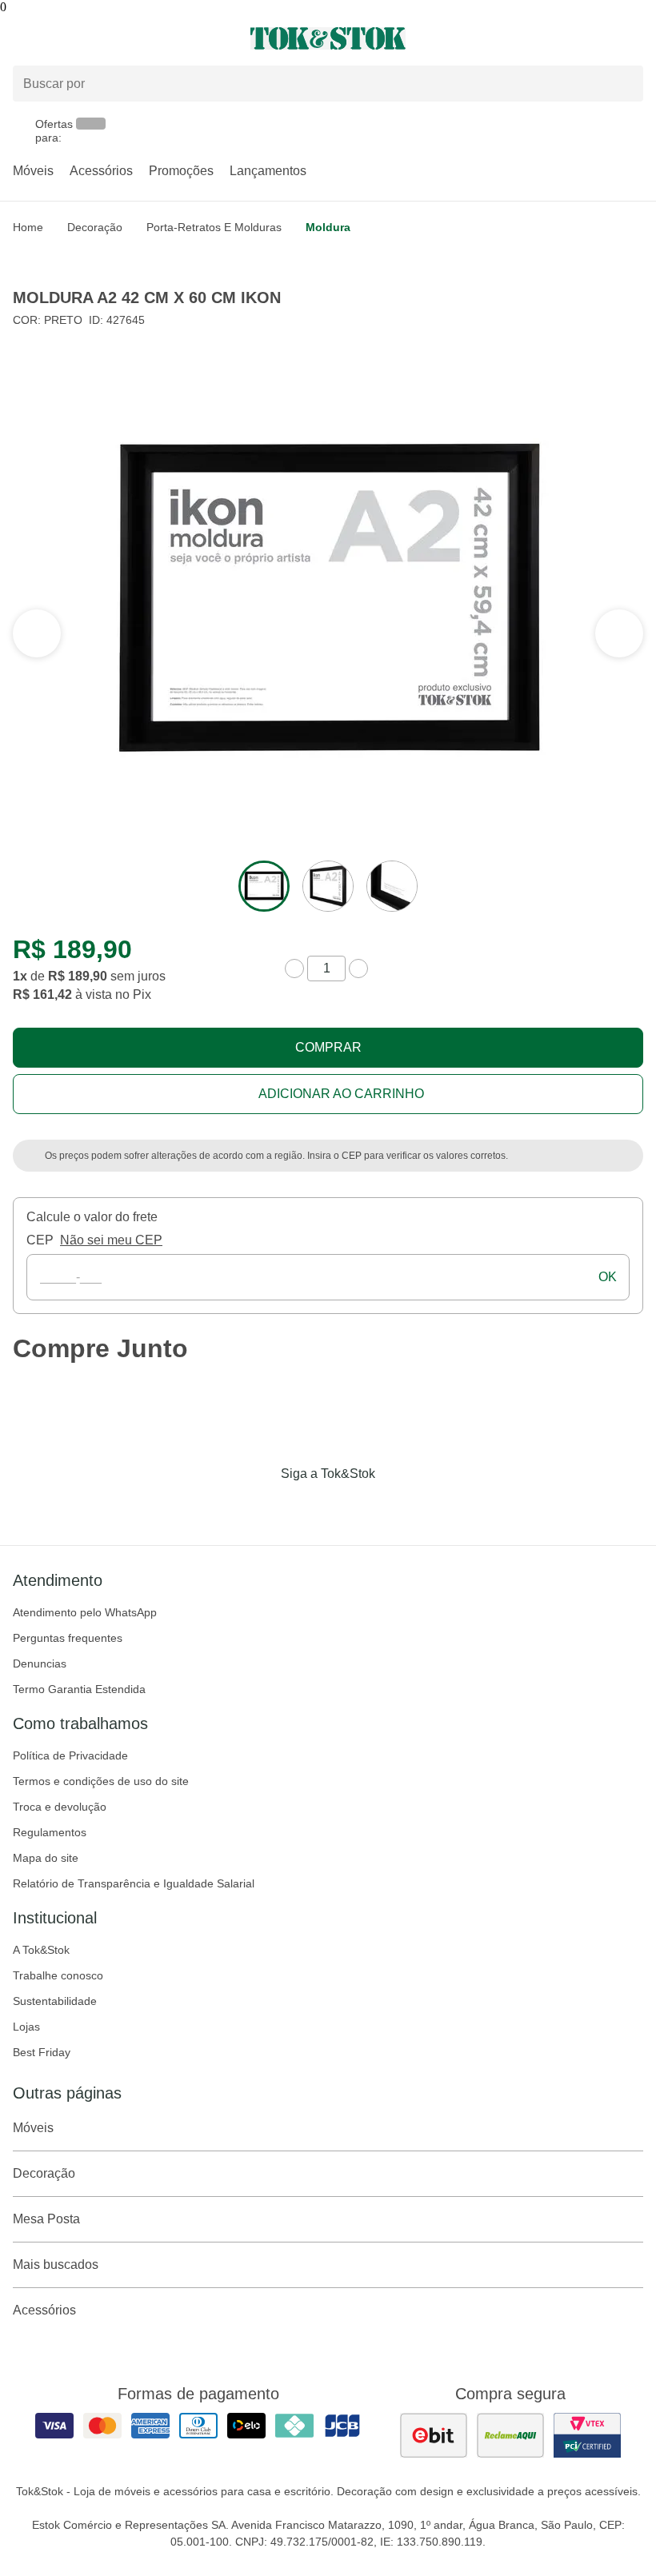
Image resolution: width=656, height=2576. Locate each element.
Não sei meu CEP (111, 1240)
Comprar (328, 1047)
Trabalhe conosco (58, 1975)
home (28, 227)
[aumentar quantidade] (358, 968)
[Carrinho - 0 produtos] (634, 38)
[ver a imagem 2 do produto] (328, 886)
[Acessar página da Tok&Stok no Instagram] (306, 1507)
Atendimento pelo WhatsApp (85, 1612)
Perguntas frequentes (68, 1638)
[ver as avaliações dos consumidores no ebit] (434, 2435)
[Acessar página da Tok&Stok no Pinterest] (350, 1507)
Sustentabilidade (55, 2001)
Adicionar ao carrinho (341, 1094)
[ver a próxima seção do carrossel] (37, 633)
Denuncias (40, 1663)
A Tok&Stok (41, 1950)
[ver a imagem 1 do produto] (264, 886)
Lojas (26, 2027)
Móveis (33, 171)
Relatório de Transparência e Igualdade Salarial (134, 1883)
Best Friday (42, 2052)
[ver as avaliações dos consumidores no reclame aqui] (510, 2435)
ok (608, 1277)
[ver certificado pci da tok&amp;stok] (587, 2435)
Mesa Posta (46, 2219)
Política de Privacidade (70, 1755)
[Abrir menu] (109, 38)
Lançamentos (268, 171)
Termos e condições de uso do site (101, 1781)
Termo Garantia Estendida (79, 1689)
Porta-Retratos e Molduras (214, 227)
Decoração (95, 227)
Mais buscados (56, 2264)
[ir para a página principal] (328, 38)
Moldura (328, 227)
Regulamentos (50, 1832)
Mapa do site (46, 1858)
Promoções (181, 171)
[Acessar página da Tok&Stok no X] (395, 1507)
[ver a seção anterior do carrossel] (619, 633)
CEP (40, 1240)
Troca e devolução (60, 1807)
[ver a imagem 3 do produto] (392, 886)
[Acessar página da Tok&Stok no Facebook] (261, 1507)
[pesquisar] (624, 83)
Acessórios (101, 171)
